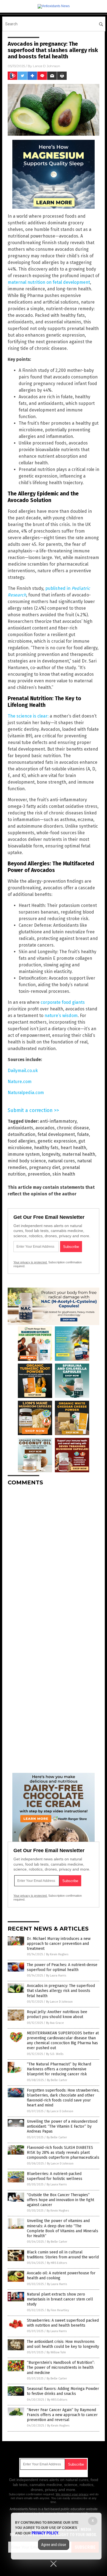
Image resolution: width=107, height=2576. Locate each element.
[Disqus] (54, 1559)
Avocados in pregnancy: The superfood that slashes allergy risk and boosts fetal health (61, 1991)
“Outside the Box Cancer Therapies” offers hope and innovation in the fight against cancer (60, 2200)
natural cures (61, 1161)
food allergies (22, 1141)
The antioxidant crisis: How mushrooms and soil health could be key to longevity (63, 2344)
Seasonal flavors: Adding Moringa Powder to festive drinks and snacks (63, 2391)
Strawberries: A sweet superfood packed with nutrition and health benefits (63, 2323)
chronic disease (73, 1128)
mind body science (27, 1161)
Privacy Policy (45, 2533)
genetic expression (57, 1141)
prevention (39, 1174)
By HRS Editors (57, 2263)
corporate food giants (63, 1002)
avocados (45, 1128)
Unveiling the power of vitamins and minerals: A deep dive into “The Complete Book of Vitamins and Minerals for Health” (63, 2228)
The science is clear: (28, 716)
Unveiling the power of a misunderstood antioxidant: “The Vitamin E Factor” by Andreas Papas (62, 2126)
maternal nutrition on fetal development (49, 282)
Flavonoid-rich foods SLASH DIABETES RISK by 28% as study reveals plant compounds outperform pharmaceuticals (63, 2153)
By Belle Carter (57, 2080)
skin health (64, 1174)
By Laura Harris (56, 1976)
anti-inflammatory (58, 1121)
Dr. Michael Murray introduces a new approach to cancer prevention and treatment (59, 1944)
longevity (51, 1154)
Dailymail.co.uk (23, 1071)
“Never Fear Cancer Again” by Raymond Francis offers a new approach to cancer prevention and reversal (62, 2415)
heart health (73, 1148)
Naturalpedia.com (26, 1093)
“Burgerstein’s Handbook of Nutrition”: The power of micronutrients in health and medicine (61, 2368)
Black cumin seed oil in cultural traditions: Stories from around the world (63, 2255)
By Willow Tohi (56, 2352)
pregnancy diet (45, 1167)
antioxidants (20, 1128)
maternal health (79, 1154)
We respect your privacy (72, 2494)
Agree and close (54, 2545)
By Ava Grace (55, 2023)
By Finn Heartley (58, 2310)
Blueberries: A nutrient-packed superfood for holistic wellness (55, 2176)
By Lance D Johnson (59, 2002)
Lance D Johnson (47, 66)
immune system (24, 1154)
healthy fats (46, 1148)
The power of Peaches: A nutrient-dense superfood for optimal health (62, 1967)
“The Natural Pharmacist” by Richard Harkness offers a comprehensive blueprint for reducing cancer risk (59, 2069)
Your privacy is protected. (30, 1262)
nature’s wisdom (61, 1016)
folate (83, 1134)
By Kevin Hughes (57, 1954)
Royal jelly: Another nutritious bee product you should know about (57, 2014)
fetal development (56, 1134)
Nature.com (20, 1082)
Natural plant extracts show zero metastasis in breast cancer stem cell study (60, 2299)
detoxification (22, 1134)
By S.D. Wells (55, 2054)
